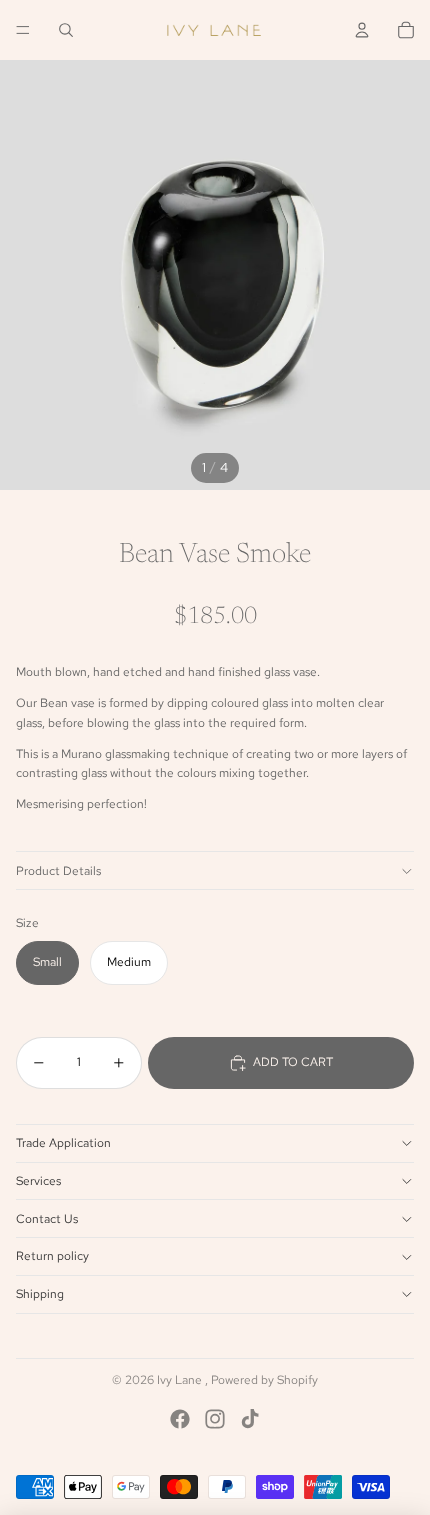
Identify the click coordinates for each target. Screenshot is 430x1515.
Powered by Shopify (264, 1380)
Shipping (40, 1294)
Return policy (52, 1256)
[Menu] (23, 30)
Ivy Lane (181, 1380)
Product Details (58, 871)
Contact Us (47, 1219)
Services (38, 1181)
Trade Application (63, 1143)
